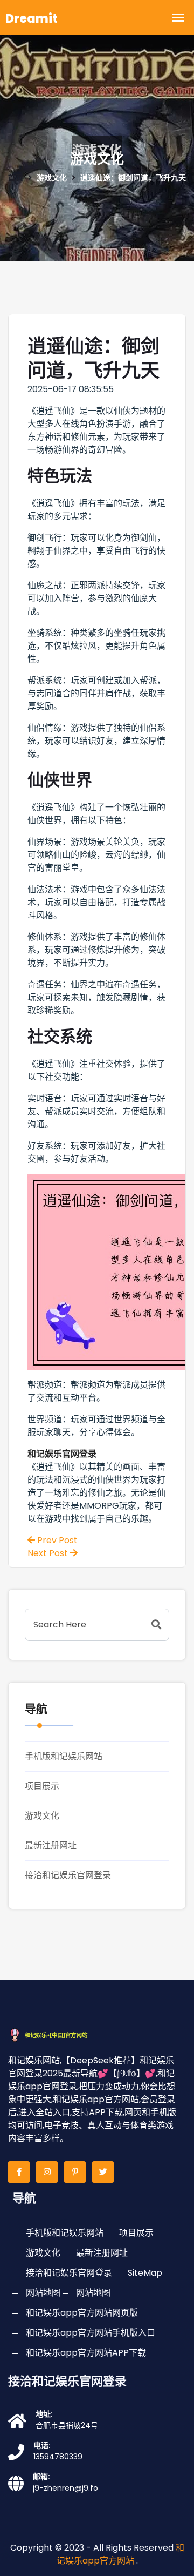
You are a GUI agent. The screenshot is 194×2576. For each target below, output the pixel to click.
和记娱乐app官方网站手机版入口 (91, 2333)
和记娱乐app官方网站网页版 (82, 2313)
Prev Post (56, 1540)
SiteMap (145, 2273)
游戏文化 (42, 1816)
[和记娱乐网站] (57, 2034)
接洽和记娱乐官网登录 (68, 1875)
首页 (16, 178)
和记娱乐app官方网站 (120, 2554)
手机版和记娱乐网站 (64, 1756)
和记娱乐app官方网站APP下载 (86, 2353)
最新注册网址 (51, 1845)
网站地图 (43, 2293)
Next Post (49, 1553)
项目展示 (42, 1786)
